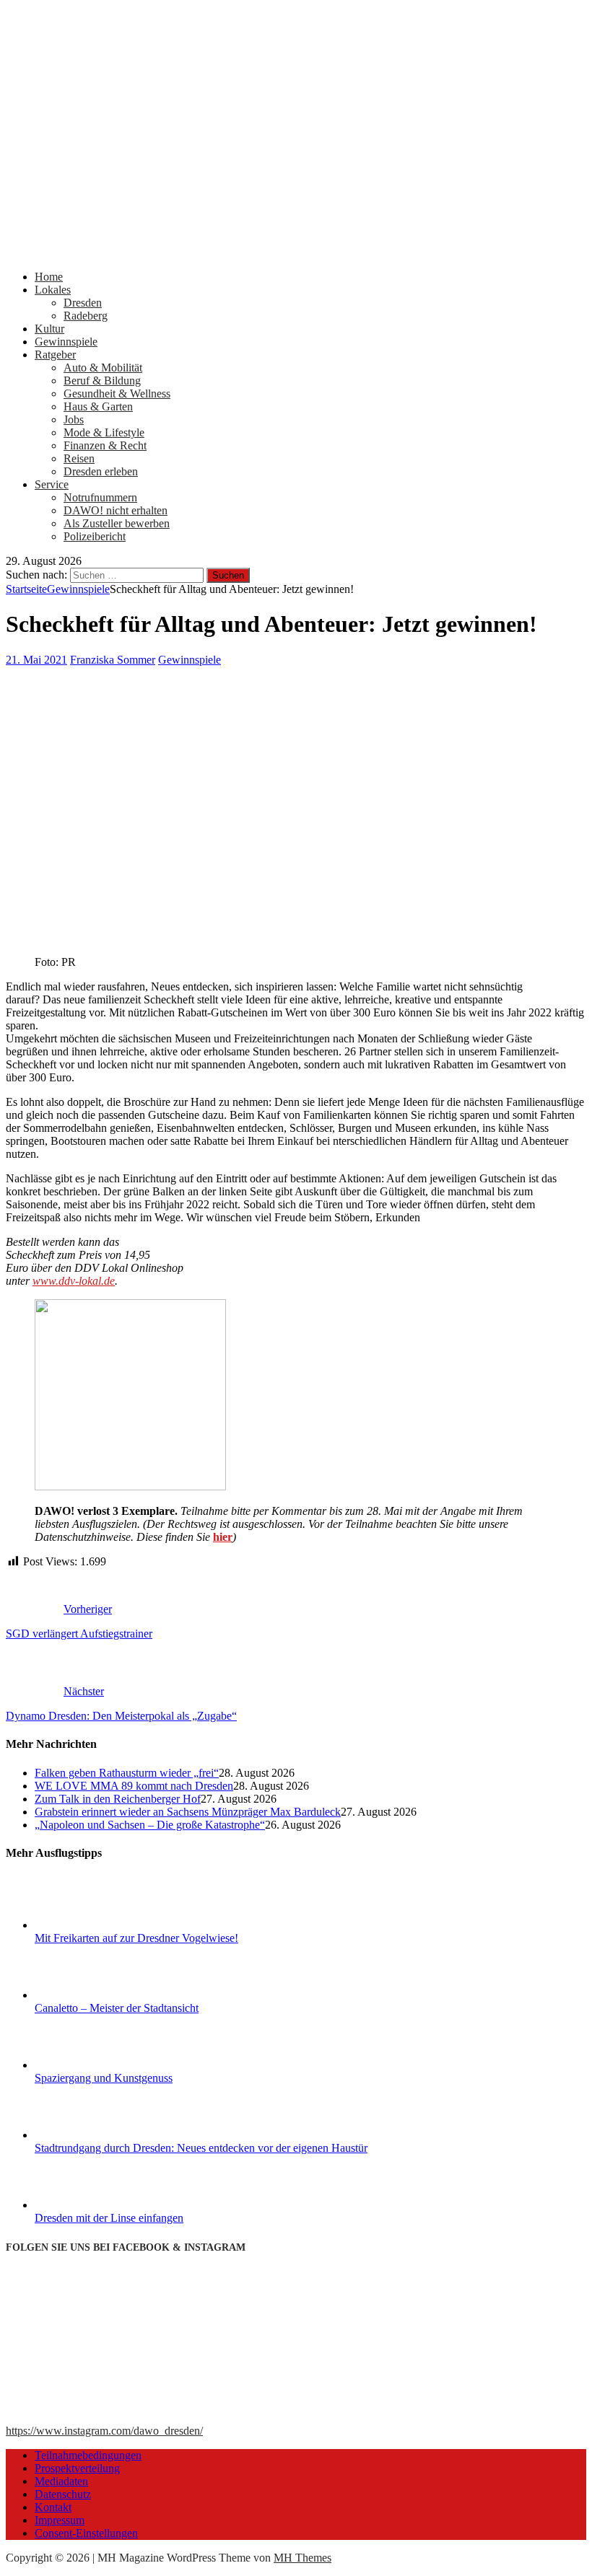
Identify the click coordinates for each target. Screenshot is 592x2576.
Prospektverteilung (77, 2468)
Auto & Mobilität (103, 368)
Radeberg (86, 316)
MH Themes (302, 2558)
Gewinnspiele (66, 342)
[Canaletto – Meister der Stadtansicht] (89, 1995)
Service (52, 484)
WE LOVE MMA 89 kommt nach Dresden (134, 1786)
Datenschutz (63, 2494)
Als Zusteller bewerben (117, 523)
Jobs (74, 419)
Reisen (79, 458)
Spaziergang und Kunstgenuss (104, 2078)
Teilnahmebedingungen (88, 2455)
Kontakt (53, 2507)
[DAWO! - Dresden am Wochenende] (296, 252)
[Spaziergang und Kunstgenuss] (89, 2065)
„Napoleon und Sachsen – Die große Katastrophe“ (150, 1825)
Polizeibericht (95, 536)
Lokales (53, 290)
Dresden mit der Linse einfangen (109, 2218)
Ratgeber (55, 355)
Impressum (60, 2520)
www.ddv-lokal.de (74, 1281)
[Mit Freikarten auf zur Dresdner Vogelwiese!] (89, 1925)
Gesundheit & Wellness (117, 394)
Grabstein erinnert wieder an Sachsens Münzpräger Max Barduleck (188, 1812)
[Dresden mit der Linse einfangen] (89, 2205)
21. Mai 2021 (36, 660)
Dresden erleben (101, 471)
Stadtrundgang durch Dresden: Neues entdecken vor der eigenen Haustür (201, 2148)
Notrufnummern (100, 497)
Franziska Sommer (113, 660)
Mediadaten (61, 2481)
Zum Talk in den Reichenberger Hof (118, 1799)
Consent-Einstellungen (86, 2533)
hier (223, 1537)
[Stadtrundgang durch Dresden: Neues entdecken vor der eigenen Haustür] (89, 2135)
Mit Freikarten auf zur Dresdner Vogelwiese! (136, 1938)
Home (49, 277)
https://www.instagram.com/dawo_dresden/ (104, 2431)
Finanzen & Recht (105, 445)
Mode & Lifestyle (104, 432)
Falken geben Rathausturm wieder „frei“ (127, 1773)
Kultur (49, 329)
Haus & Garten (98, 406)
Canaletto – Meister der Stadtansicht (117, 2008)
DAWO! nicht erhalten (116, 510)
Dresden (83, 303)
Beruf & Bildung (102, 381)
